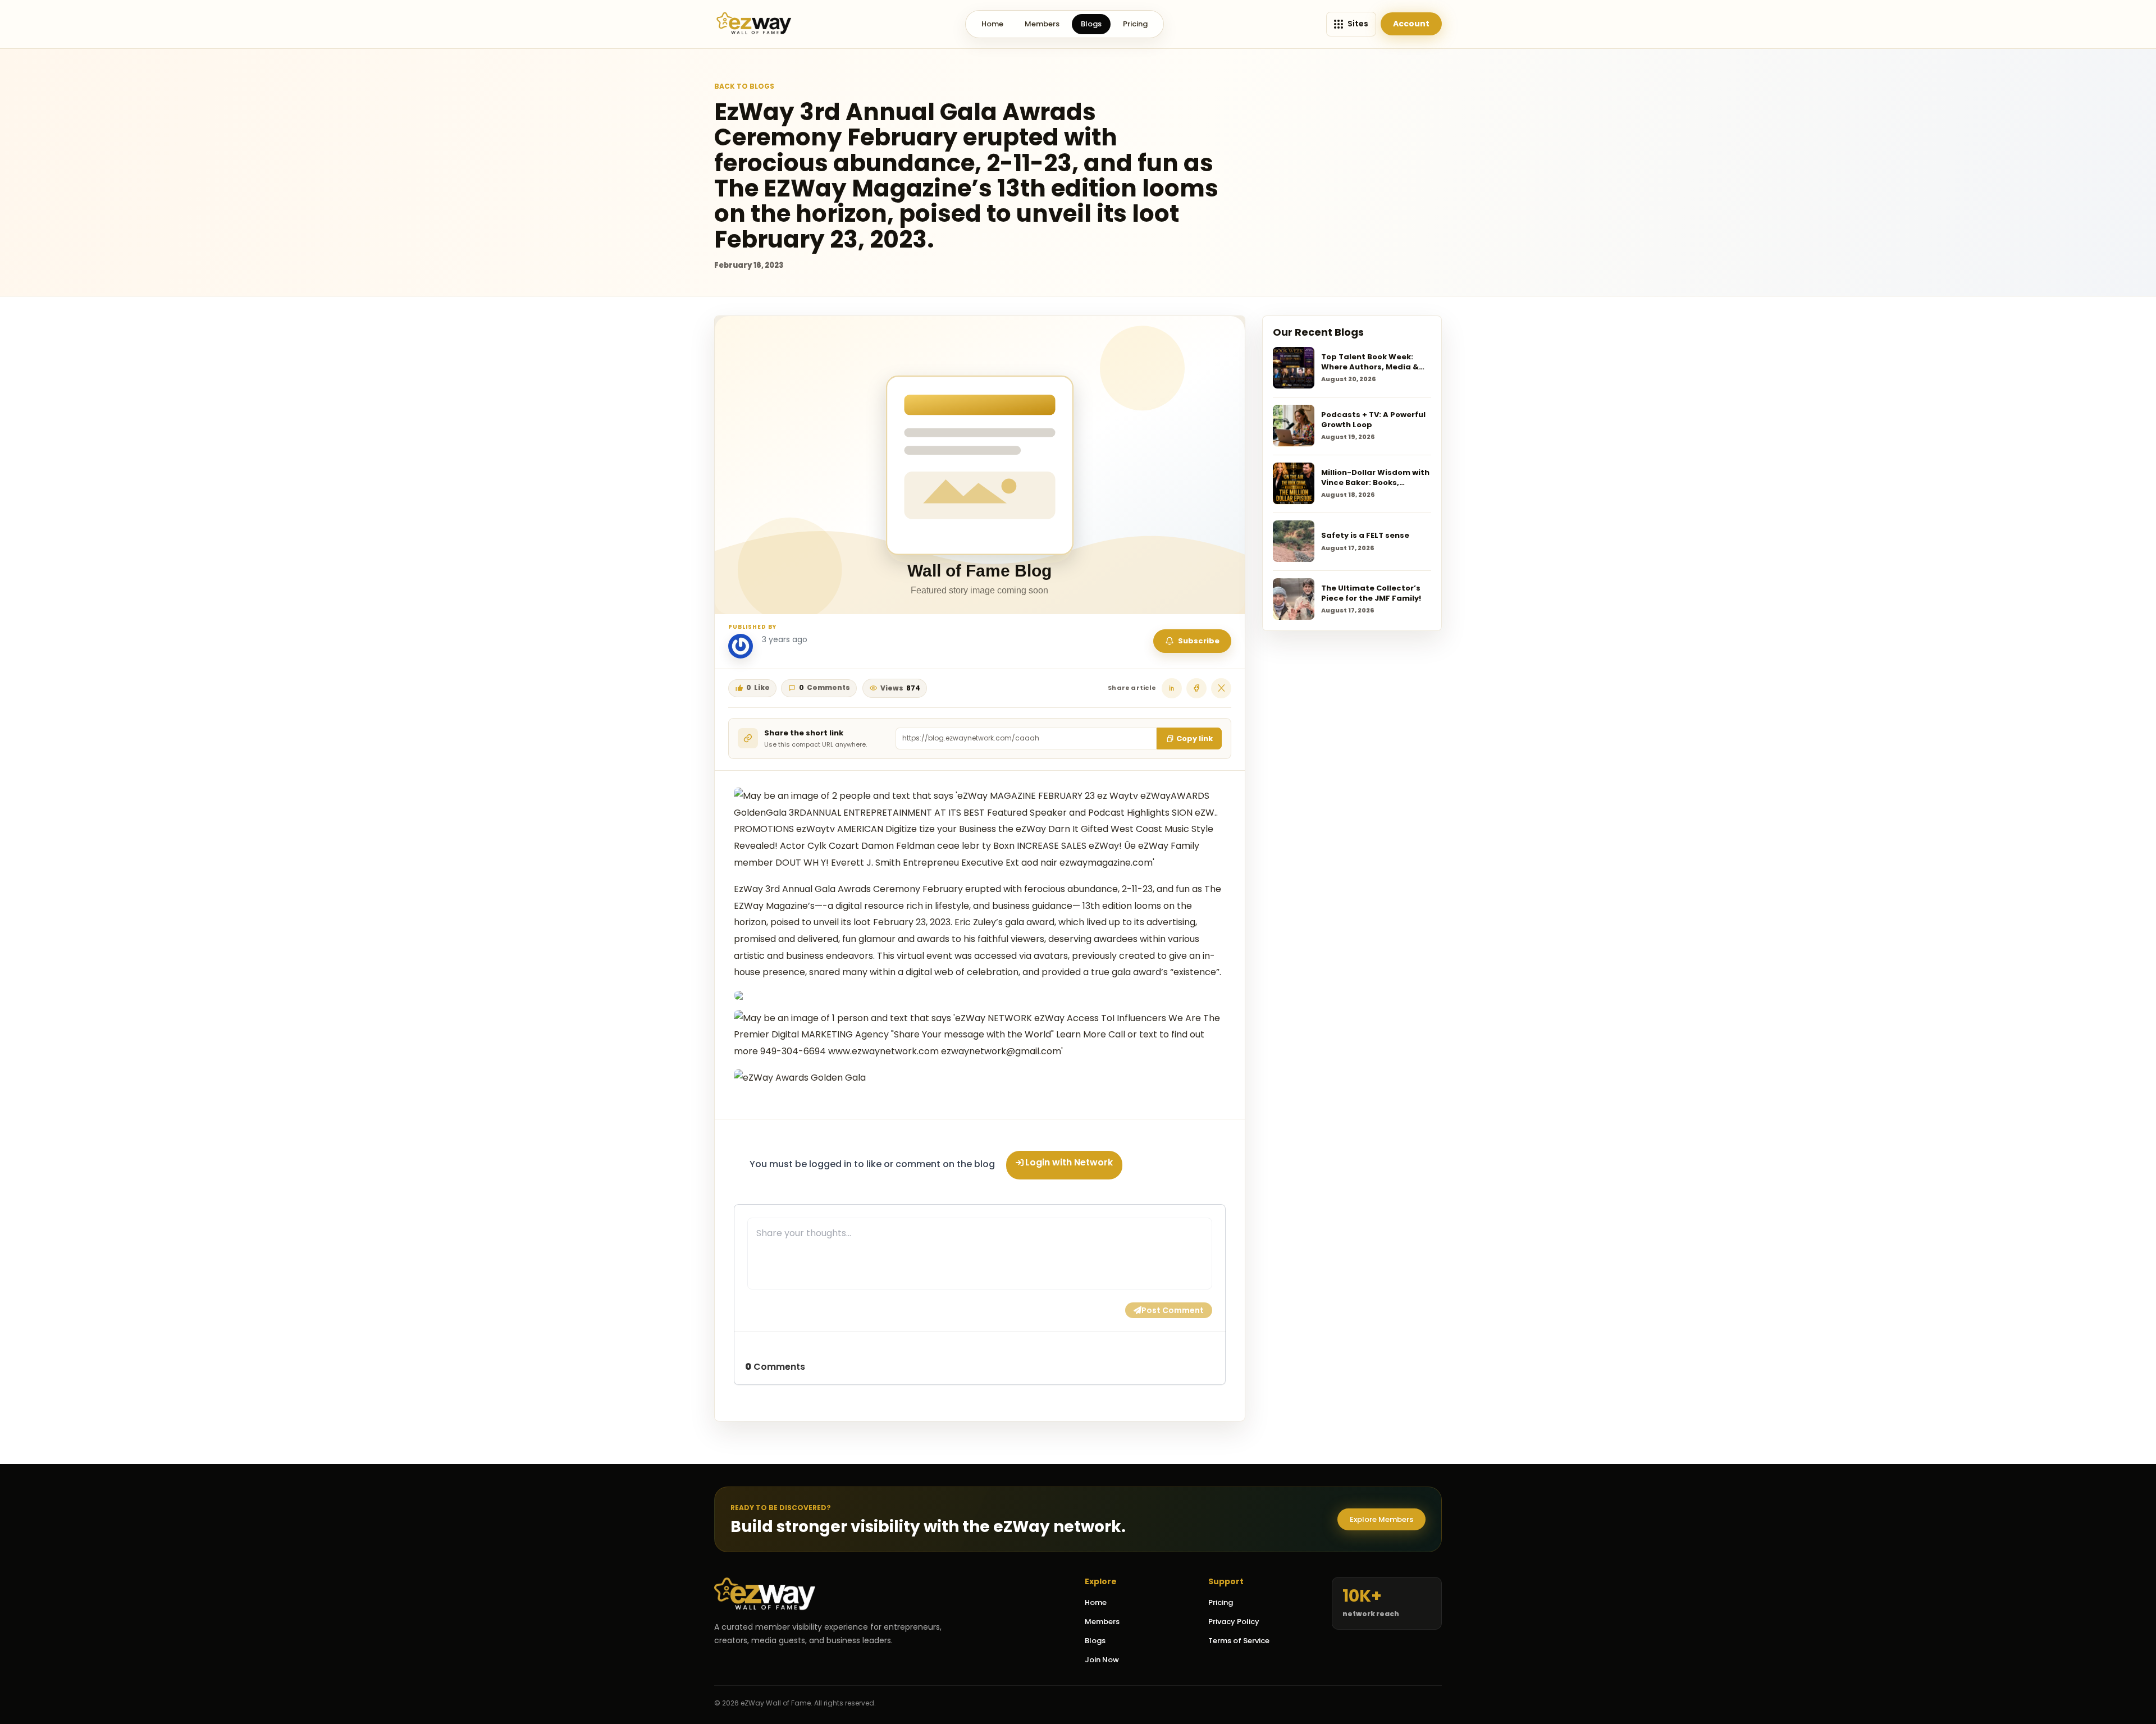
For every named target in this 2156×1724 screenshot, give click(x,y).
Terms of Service (1239, 1641)
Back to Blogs (744, 86)
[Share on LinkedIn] (1172, 688)
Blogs (1091, 24)
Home (992, 24)
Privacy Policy (1234, 1622)
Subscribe (1199, 641)
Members (1042, 24)
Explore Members (1381, 1519)
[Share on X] (1221, 688)
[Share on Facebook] (1196, 688)
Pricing (1135, 24)
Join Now (1102, 1660)
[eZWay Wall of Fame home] (754, 24)
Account (1411, 24)
